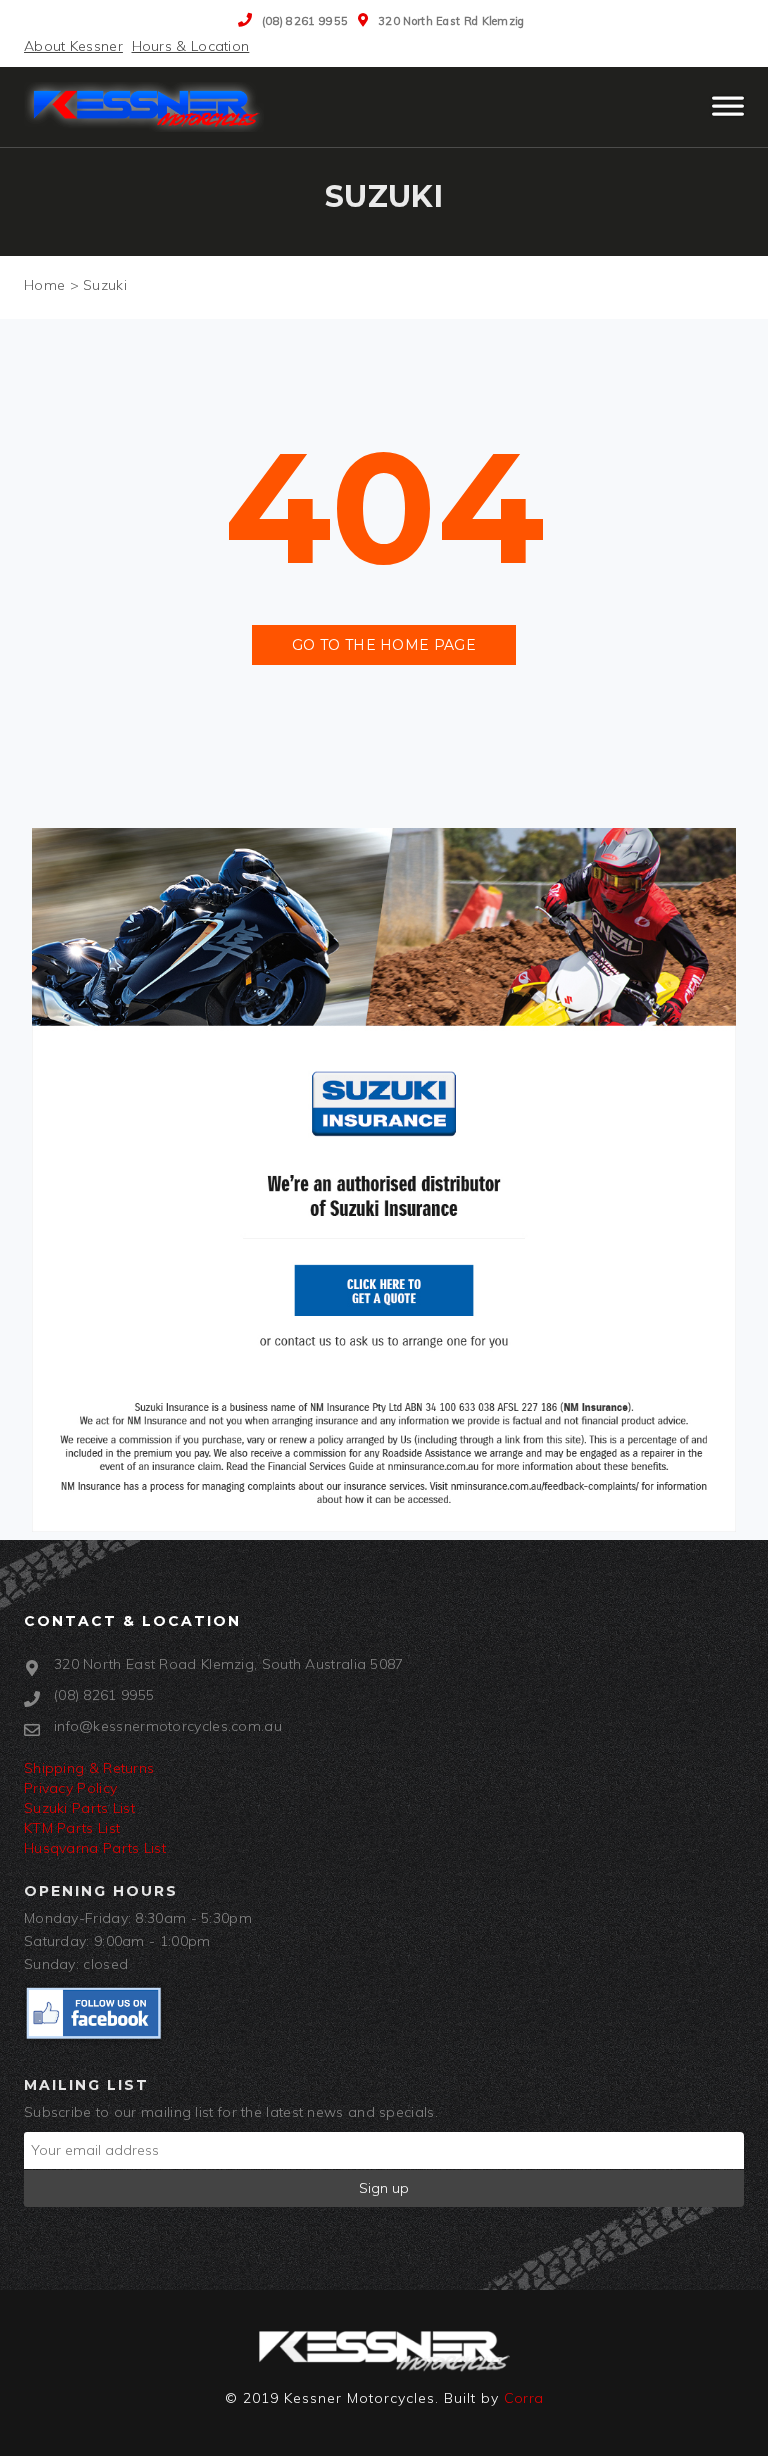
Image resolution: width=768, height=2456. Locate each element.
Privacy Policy (70, 1788)
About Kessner (73, 46)
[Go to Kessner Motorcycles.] (44, 285)
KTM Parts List (72, 1828)
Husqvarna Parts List (95, 1848)
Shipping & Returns (89, 1768)
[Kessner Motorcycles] (149, 107)
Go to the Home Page (384, 645)
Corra (524, 2398)
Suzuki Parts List (79, 1808)
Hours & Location (191, 46)
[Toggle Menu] (728, 115)
